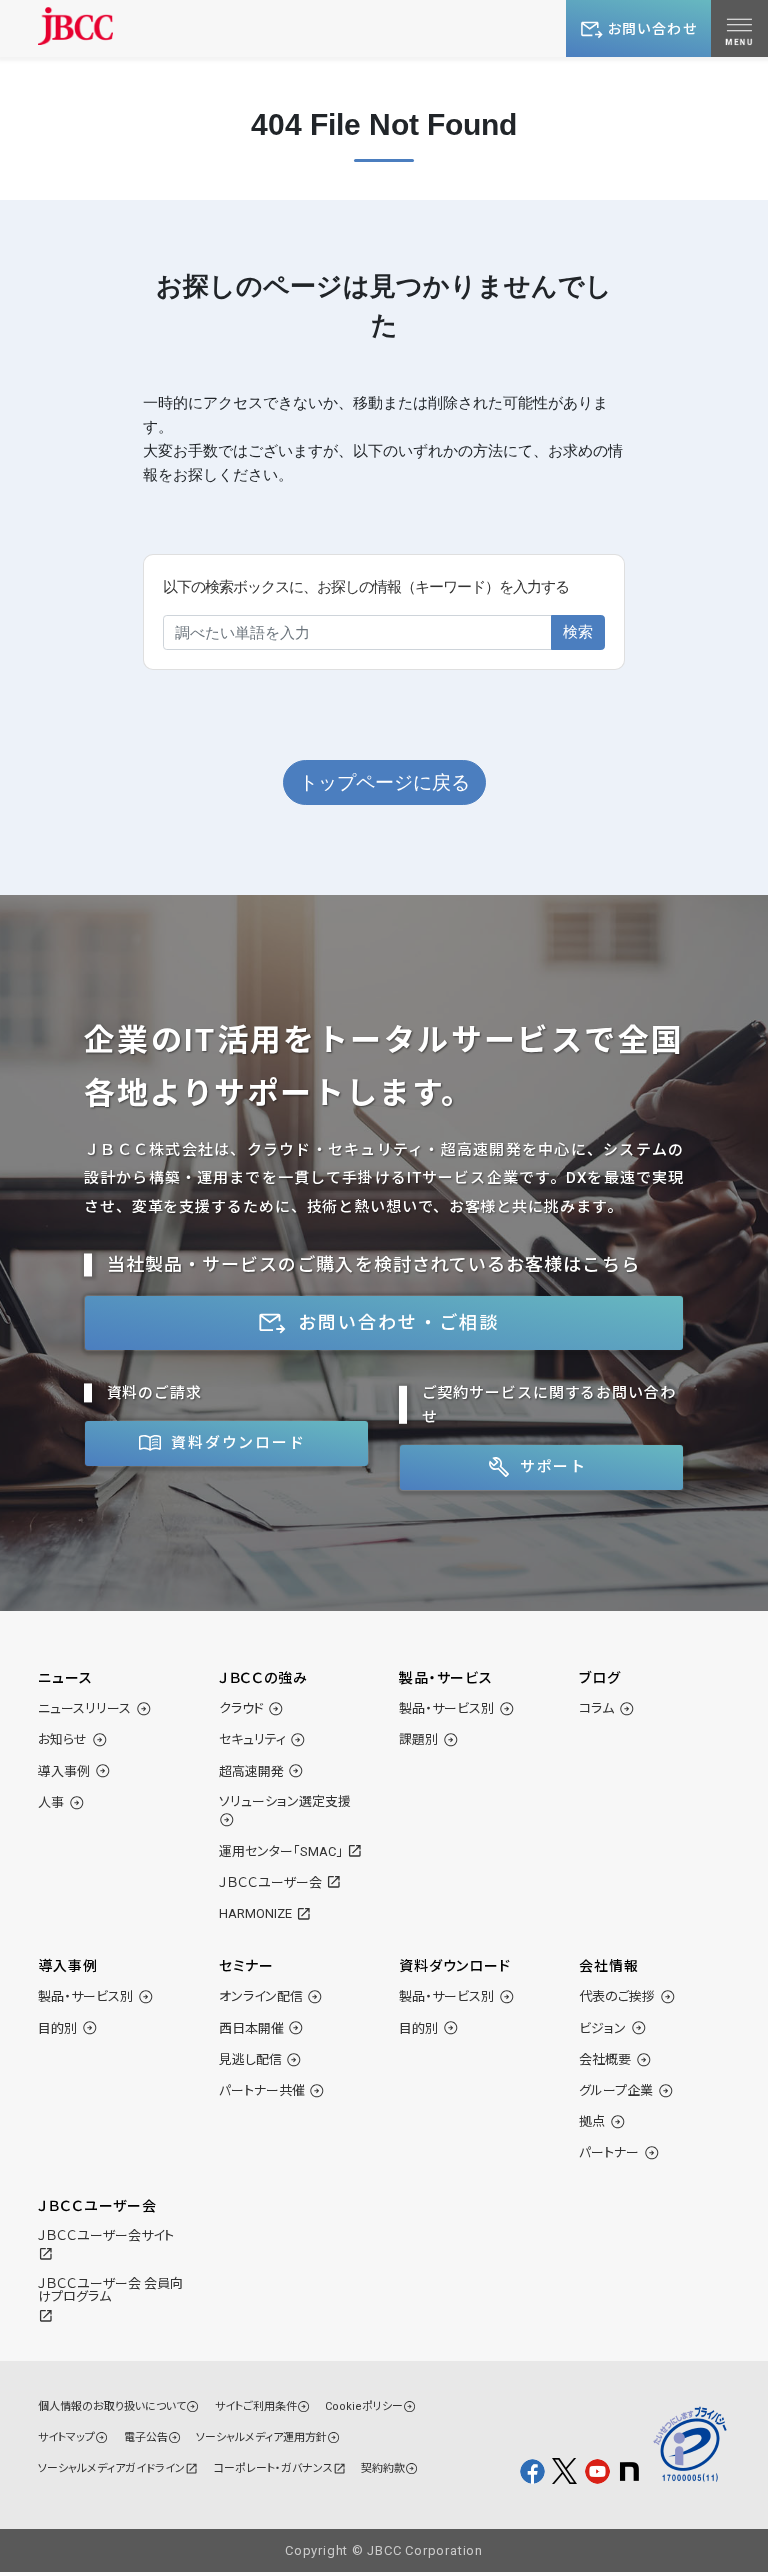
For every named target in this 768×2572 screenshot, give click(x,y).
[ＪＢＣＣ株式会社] (75, 25)
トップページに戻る (384, 782)
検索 (578, 631)
